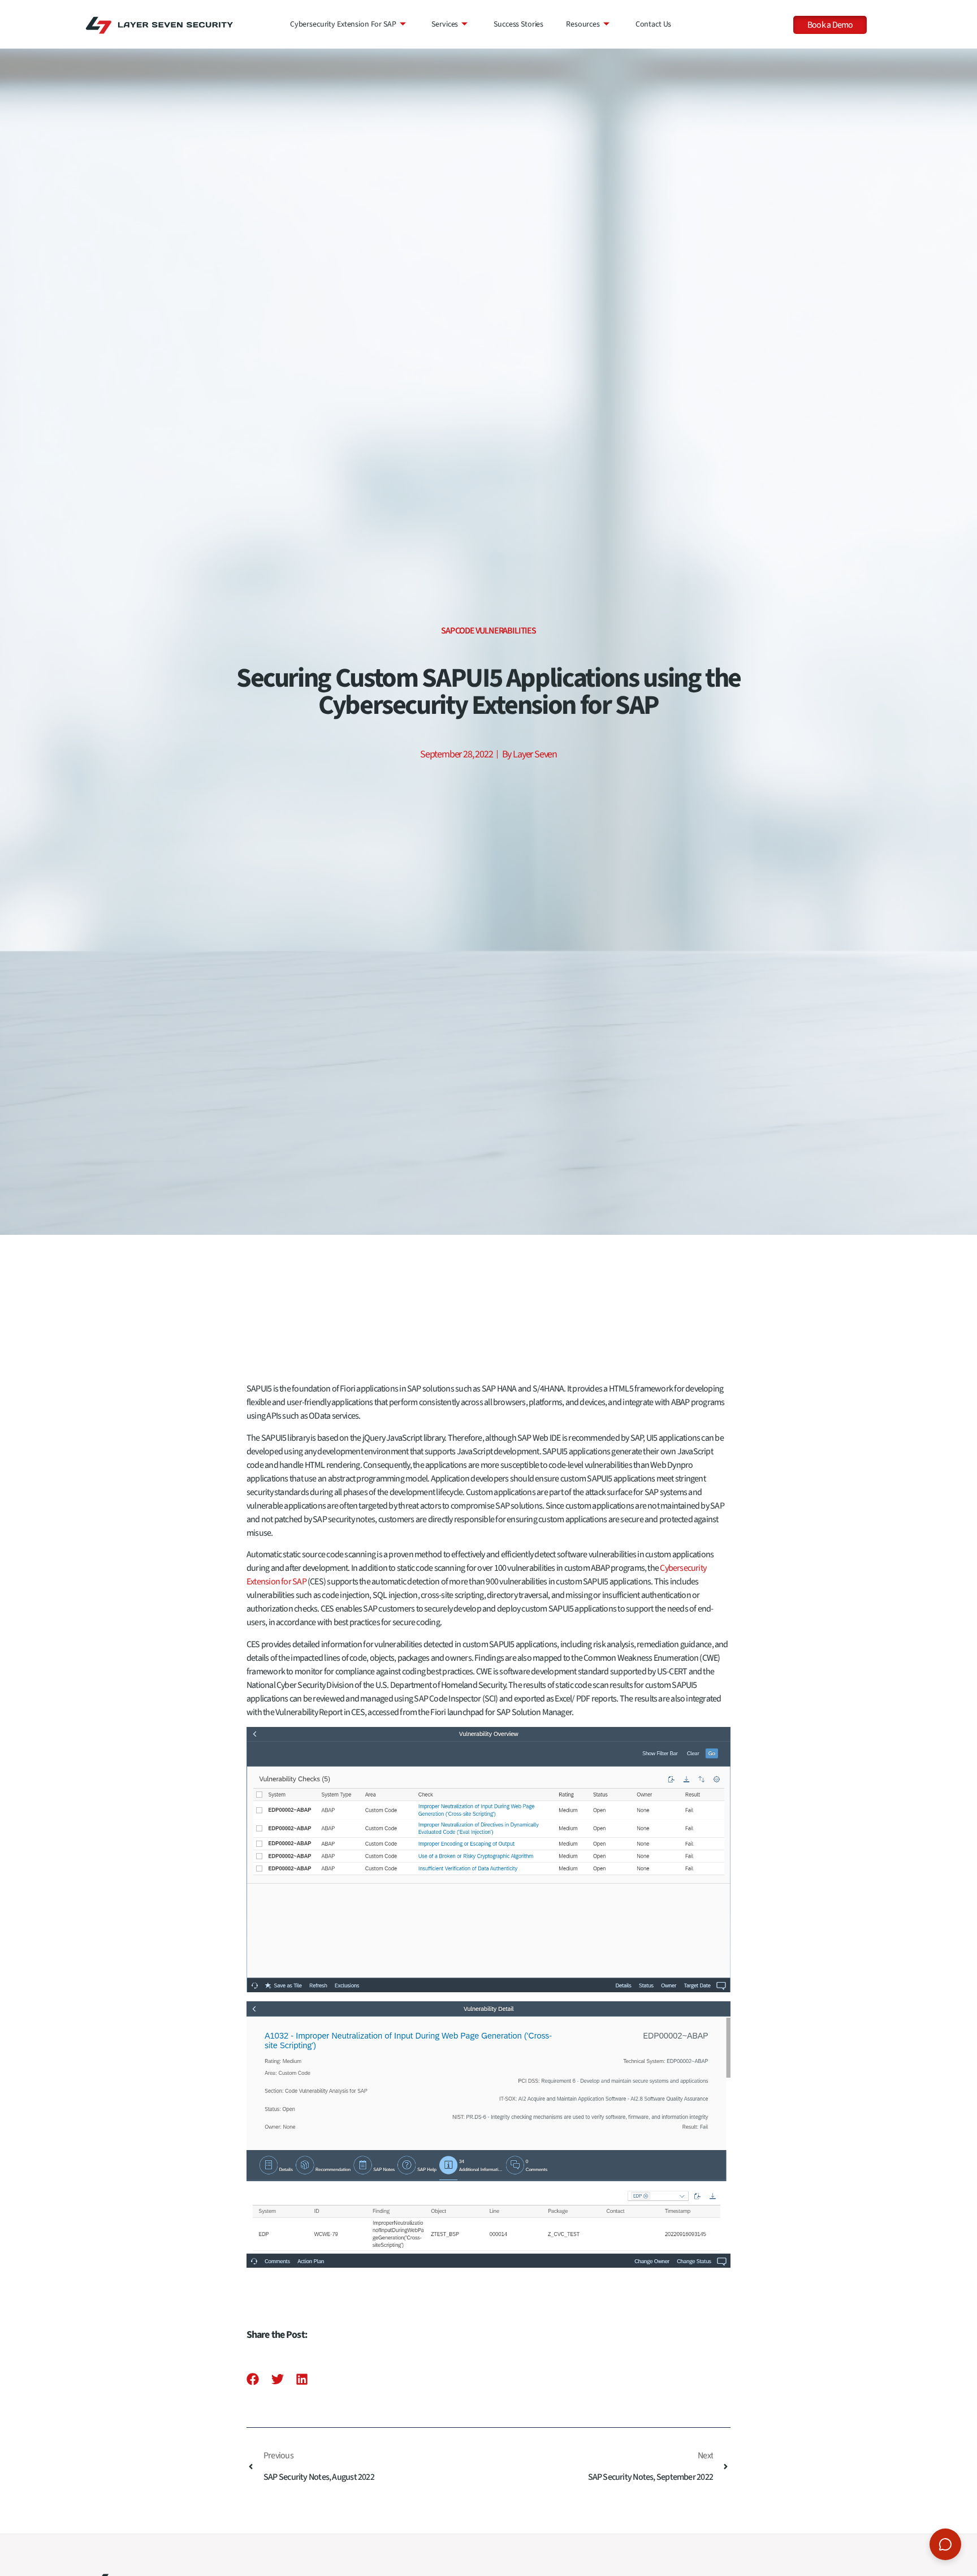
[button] (253, 2379)
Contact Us (654, 24)
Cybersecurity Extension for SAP (343, 24)
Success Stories (518, 24)
